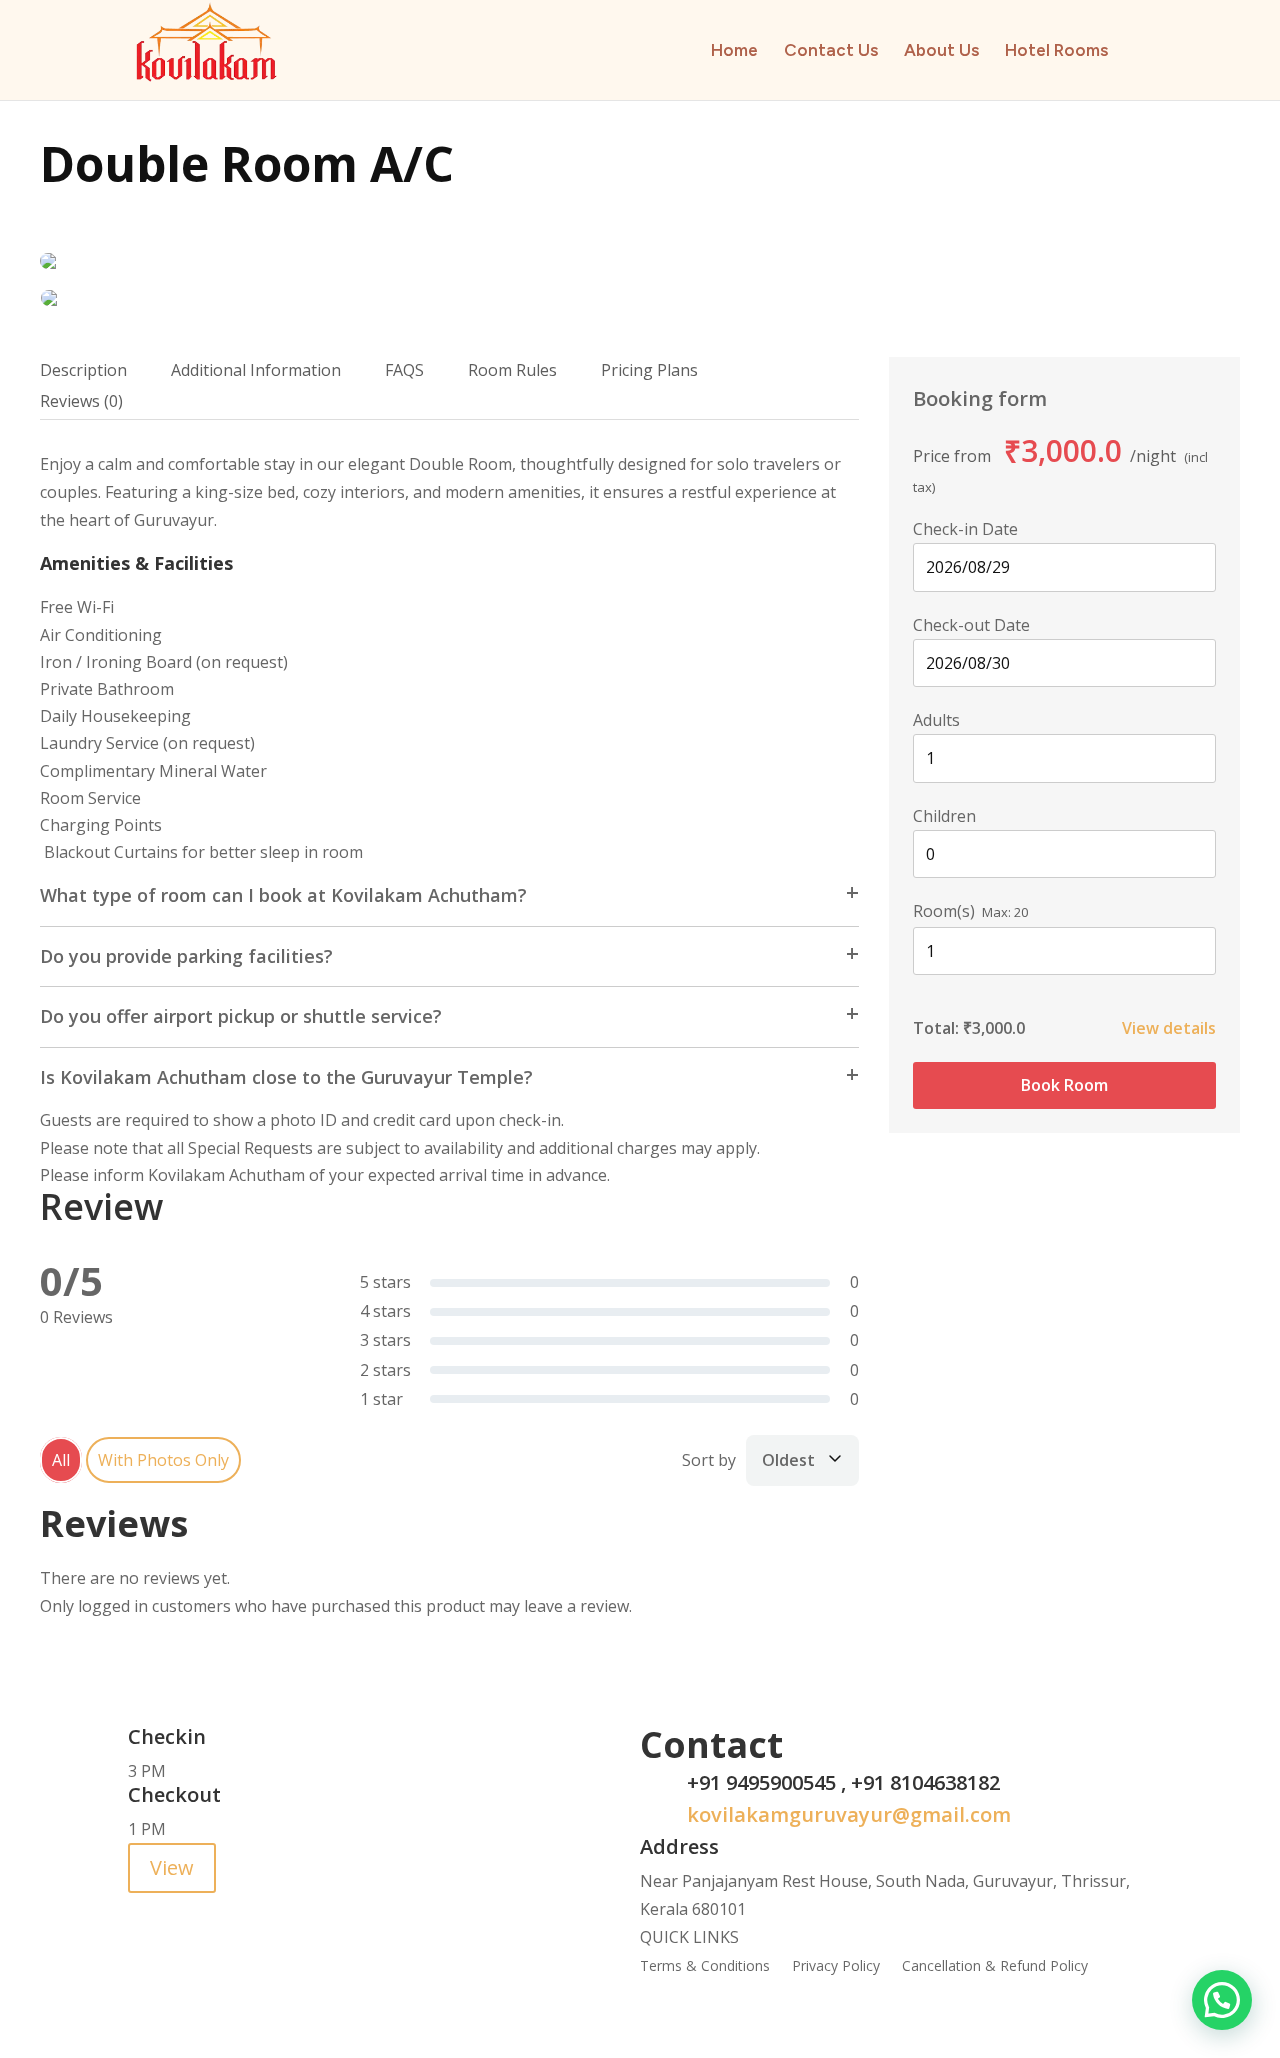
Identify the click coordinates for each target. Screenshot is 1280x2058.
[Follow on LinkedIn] (264, 1909)
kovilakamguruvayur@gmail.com (849, 1814)
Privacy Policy (836, 1967)
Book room (1064, 1085)
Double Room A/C (247, 163)
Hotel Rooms (1056, 51)
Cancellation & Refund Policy (995, 1967)
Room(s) (944, 911)
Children (944, 816)
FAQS (404, 370)
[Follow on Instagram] (224, 1909)
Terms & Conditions (705, 1967)
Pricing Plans (649, 370)
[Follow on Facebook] (144, 1909)
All (61, 1460)
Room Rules (512, 370)
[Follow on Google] (184, 1909)
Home (734, 51)
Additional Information (256, 370)
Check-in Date (965, 529)
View (172, 1867)
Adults (936, 720)
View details (1169, 1028)
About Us (941, 51)
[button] (1222, 2000)
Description (83, 370)
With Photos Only (163, 1460)
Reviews (81, 401)
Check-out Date (971, 625)
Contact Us (831, 51)
